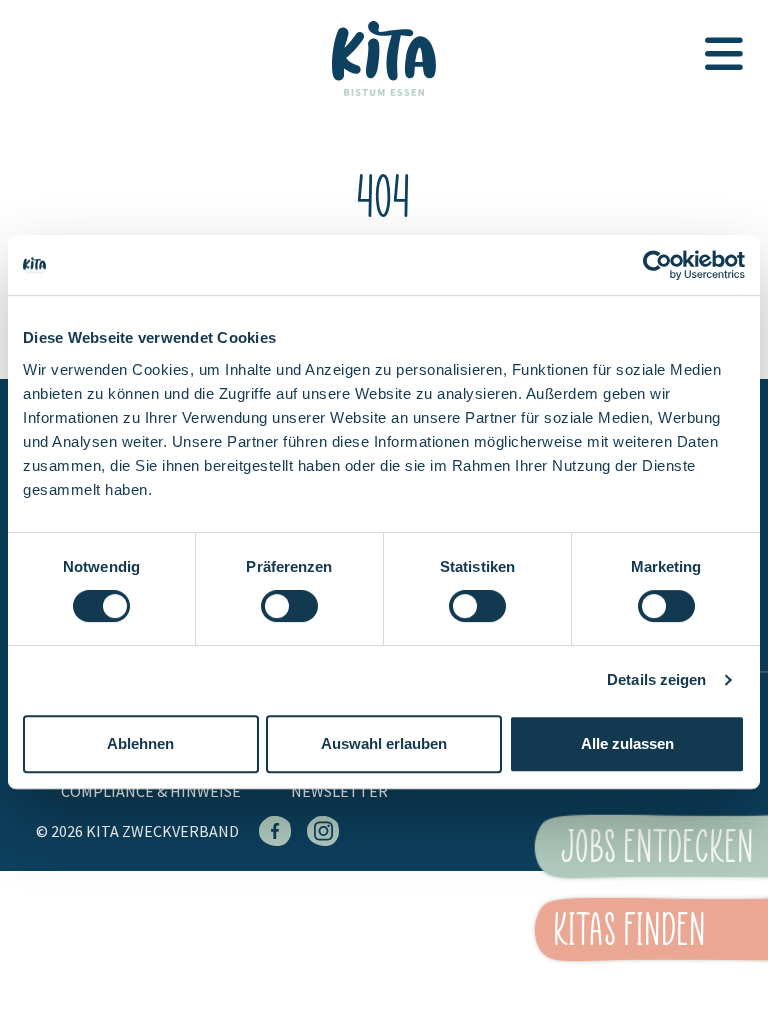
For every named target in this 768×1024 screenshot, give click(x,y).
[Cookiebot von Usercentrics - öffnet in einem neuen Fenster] (657, 265)
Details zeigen (656, 679)
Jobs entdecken (658, 846)
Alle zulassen (627, 743)
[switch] (289, 615)
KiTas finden (629, 929)
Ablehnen (140, 743)
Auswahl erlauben (384, 743)
